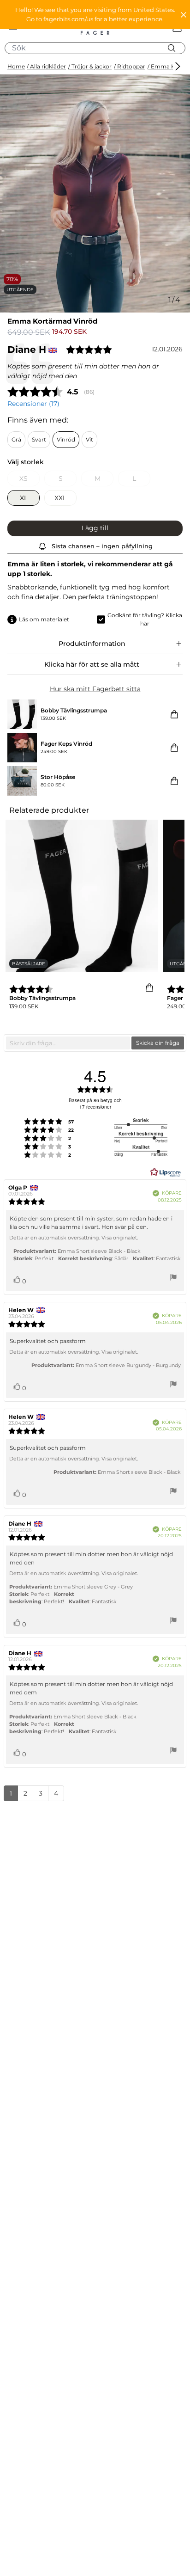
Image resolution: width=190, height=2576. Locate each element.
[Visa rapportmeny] (173, 1279)
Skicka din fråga (158, 1043)
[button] (95, 15)
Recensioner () (33, 404)
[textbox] (68, 1043)
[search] (98, 48)
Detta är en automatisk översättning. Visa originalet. (74, 1238)
